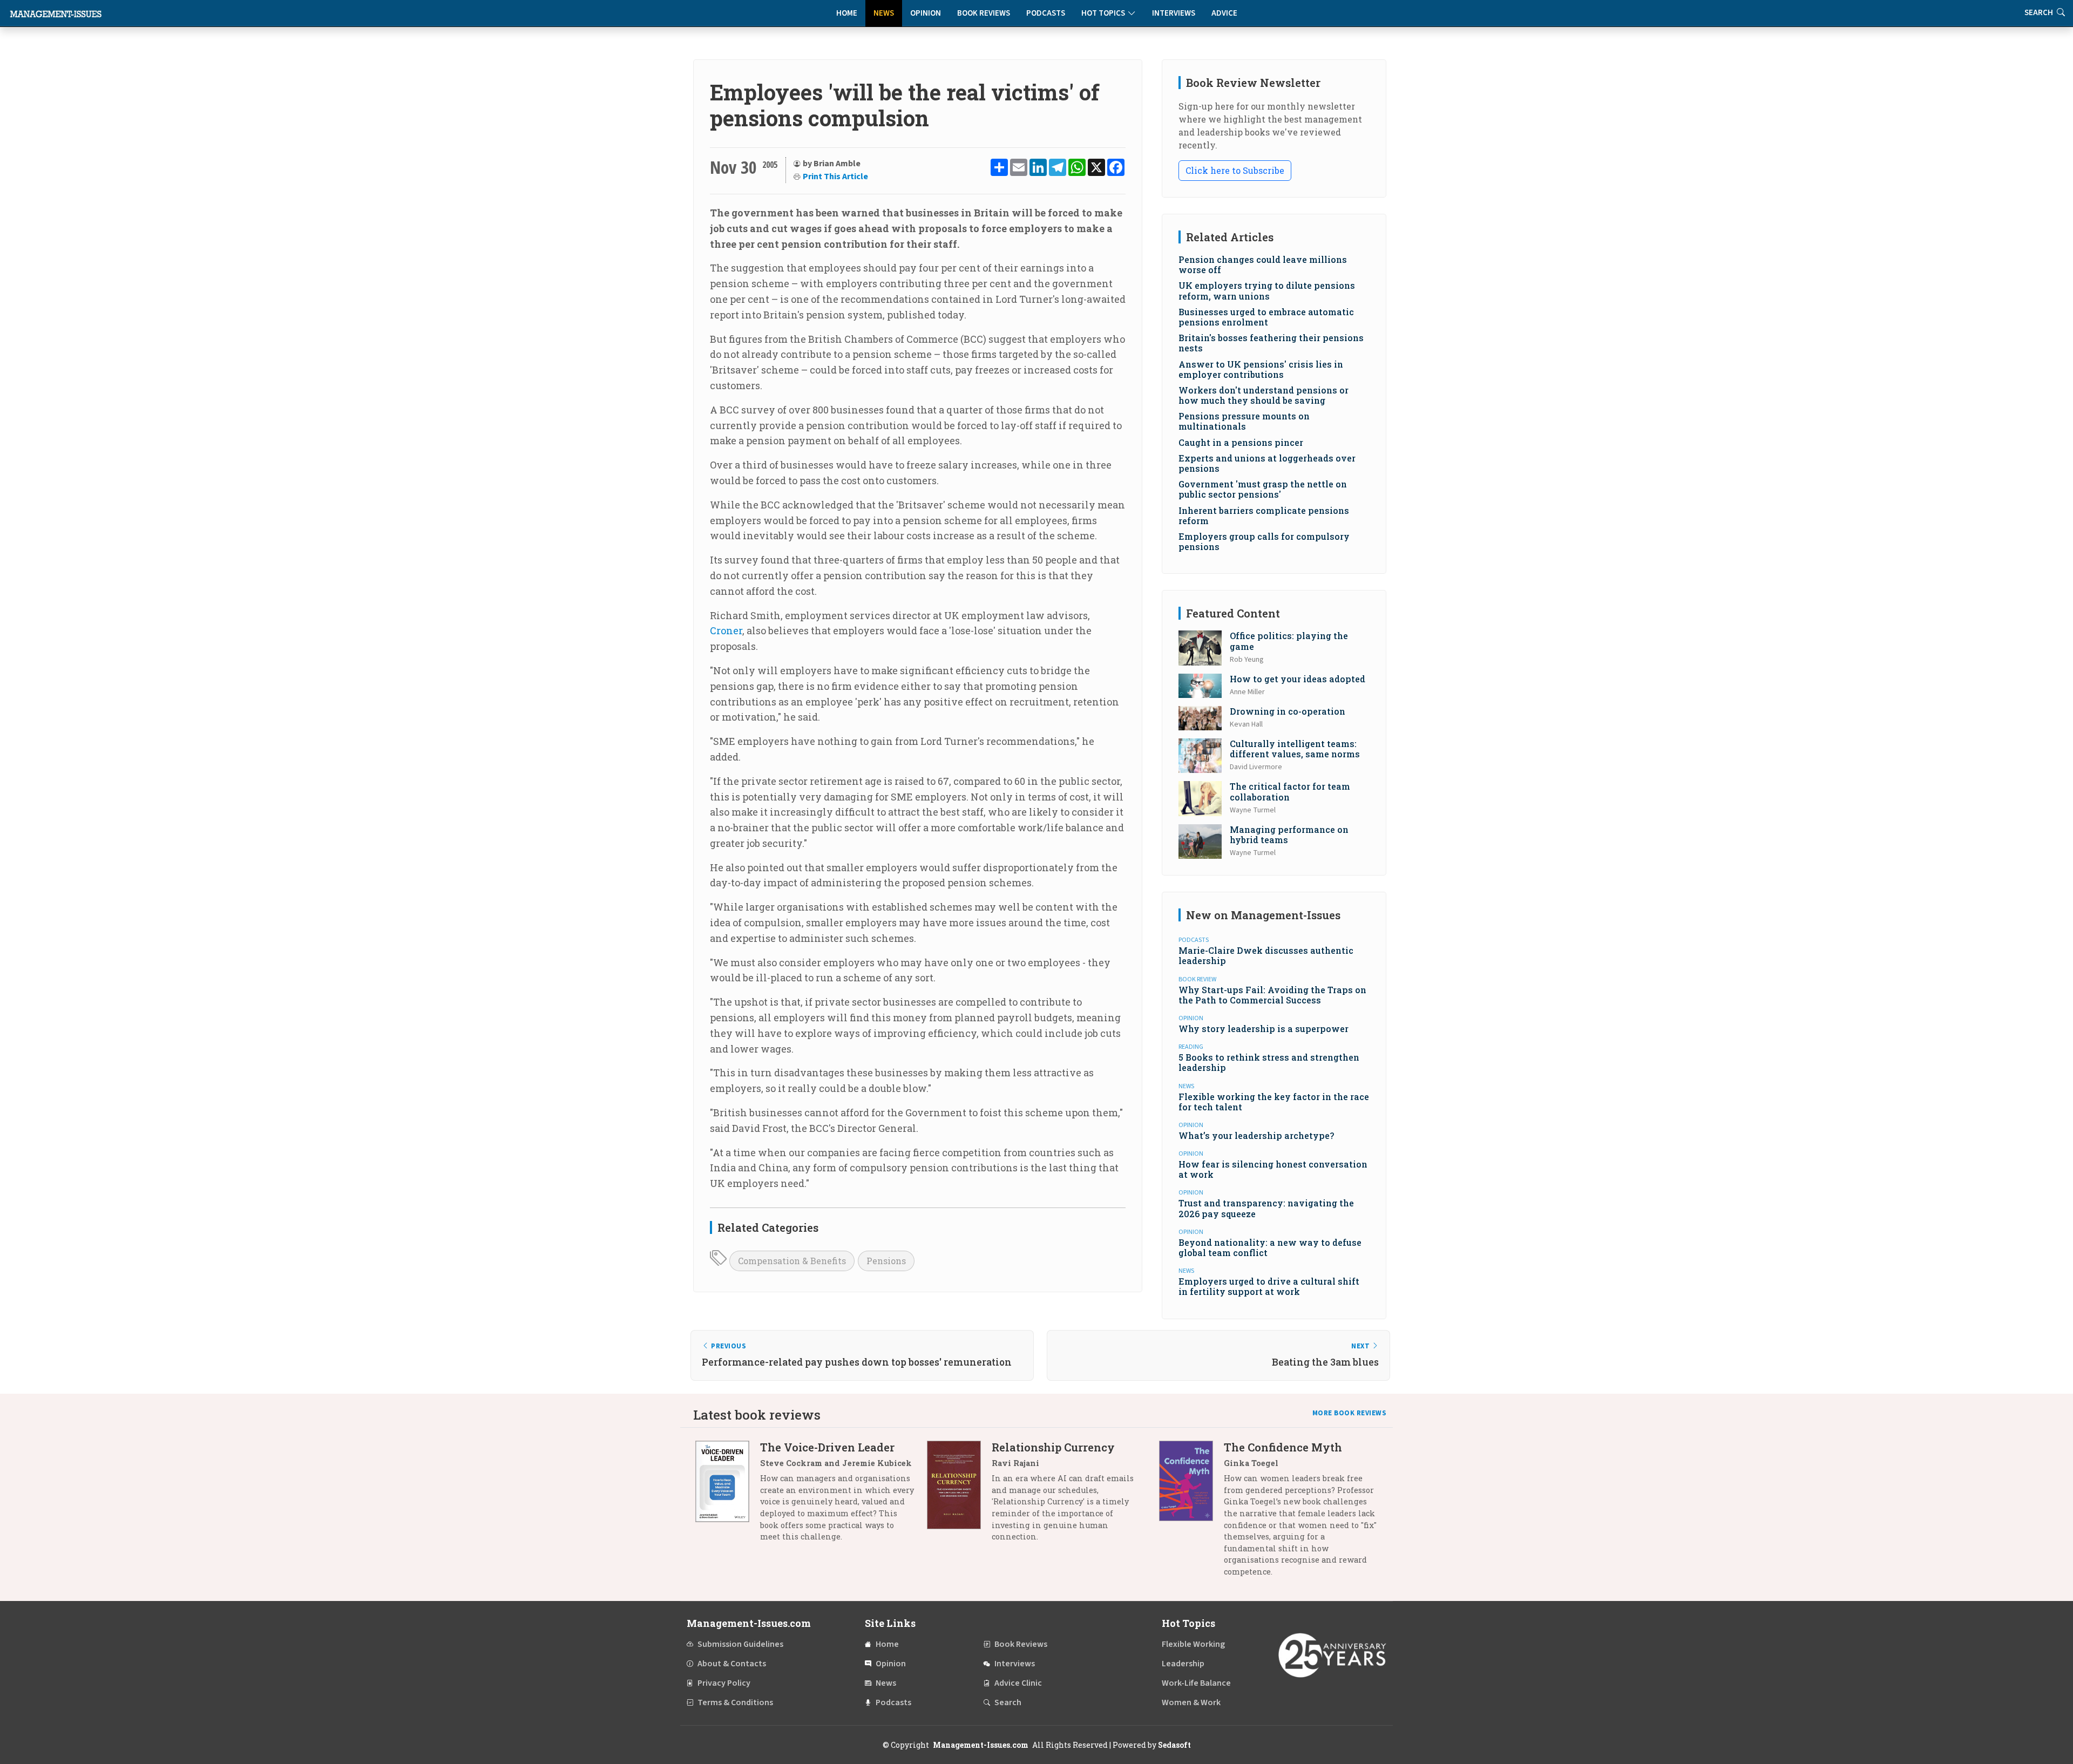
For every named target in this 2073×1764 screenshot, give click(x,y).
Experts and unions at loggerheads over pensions (1267, 463)
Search (1008, 1702)
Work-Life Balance (1196, 1683)
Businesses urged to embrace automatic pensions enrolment (1266, 317)
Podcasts (1046, 13)
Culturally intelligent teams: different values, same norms (1295, 749)
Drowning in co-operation (1288, 711)
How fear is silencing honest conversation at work (1273, 1169)
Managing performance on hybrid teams (1289, 834)
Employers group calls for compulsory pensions (1264, 541)
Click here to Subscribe (1235, 170)
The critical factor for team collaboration (1290, 791)
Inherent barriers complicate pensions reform (1264, 515)
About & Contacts (732, 1664)
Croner (726, 630)
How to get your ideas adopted (1298, 679)
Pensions (886, 1261)
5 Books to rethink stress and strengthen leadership (1269, 1062)
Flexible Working (1193, 1644)
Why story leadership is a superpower (1264, 1029)
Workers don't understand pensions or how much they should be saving (1264, 395)
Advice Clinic (1018, 1683)
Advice (1224, 13)
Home (847, 13)
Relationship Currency (1053, 1447)
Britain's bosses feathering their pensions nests (1271, 343)
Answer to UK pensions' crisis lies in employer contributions (1261, 369)
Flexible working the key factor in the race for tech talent (1274, 1102)
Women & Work (1191, 1702)
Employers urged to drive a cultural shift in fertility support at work (1269, 1286)
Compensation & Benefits (792, 1261)
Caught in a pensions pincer (1241, 442)
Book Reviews (984, 13)
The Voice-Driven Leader (827, 1447)
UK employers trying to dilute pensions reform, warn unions (1267, 290)
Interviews (1174, 13)
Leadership (1183, 1664)
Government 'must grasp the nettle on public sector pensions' (1263, 489)
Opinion (926, 13)
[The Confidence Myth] (1191, 1513)
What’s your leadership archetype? (1256, 1135)
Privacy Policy (724, 1683)
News (884, 13)
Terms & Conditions (735, 1702)
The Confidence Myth (1283, 1447)
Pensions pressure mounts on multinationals (1244, 421)
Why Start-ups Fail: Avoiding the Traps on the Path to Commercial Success (1272, 995)
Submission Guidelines (740, 1644)
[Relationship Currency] (959, 1496)
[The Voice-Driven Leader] (728, 1496)
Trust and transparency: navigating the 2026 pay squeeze (1266, 1208)
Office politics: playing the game (1289, 641)
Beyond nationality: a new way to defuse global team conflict (1270, 1247)
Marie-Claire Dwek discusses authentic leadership (1266, 955)
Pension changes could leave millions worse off (1263, 264)
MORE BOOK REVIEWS (1350, 1413)
